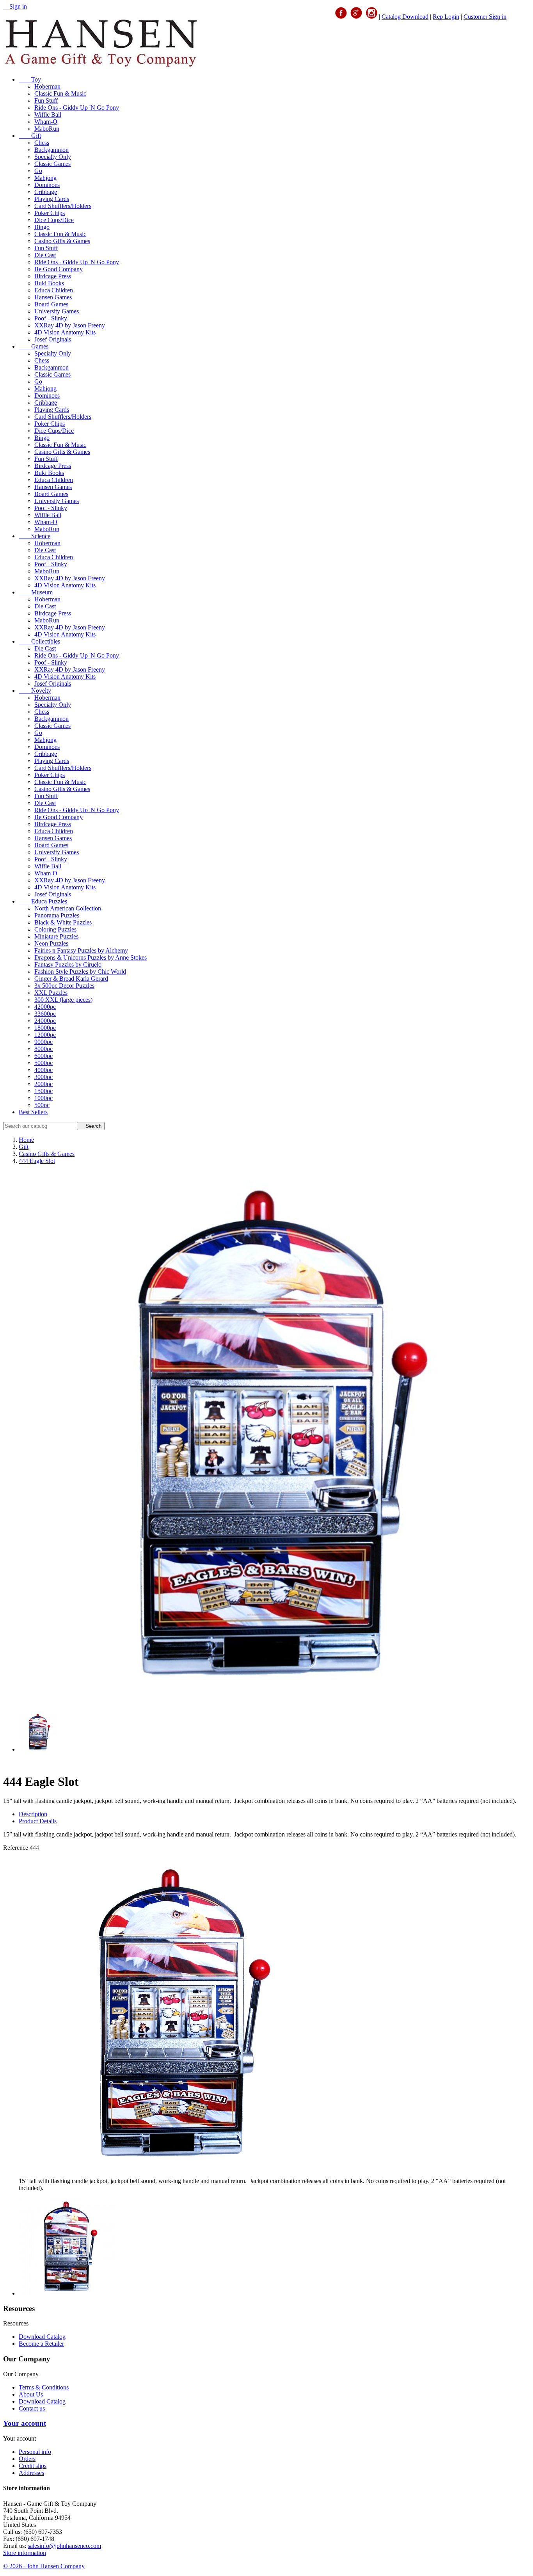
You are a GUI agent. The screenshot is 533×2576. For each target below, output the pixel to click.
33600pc (45, 1014)
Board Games (51, 304)
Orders (27, 2459)
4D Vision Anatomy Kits (65, 332)
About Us (31, 2394)
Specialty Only (53, 157)
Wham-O (46, 122)
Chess (42, 143)
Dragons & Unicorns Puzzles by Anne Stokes (91, 957)
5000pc (44, 1063)
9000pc (44, 1042)
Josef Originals (53, 339)
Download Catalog (42, 2337)
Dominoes (47, 185)
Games (34, 346)
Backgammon (52, 150)
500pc (42, 1105)
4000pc (44, 1070)
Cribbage (46, 192)
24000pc (45, 1021)
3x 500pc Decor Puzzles (64, 986)
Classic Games (52, 164)
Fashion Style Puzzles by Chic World (80, 972)
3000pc (44, 1077)
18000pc (45, 1028)
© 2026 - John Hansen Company (44, 2566)
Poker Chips (50, 213)
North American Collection (68, 908)
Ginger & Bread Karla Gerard (71, 979)
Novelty (35, 691)
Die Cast (45, 255)
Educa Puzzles (43, 901)
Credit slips (33, 2466)
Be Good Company (59, 269)
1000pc (44, 1098)
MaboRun (47, 129)
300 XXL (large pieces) (63, 1000)
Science (35, 536)
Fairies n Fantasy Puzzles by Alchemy (81, 950)
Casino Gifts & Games (62, 241)
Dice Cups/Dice (54, 220)
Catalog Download (405, 17)
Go (38, 171)
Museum (36, 592)
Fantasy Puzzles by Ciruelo (68, 964)
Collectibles (39, 641)
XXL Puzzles (51, 993)
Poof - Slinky (51, 318)
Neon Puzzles (51, 943)
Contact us (32, 2408)
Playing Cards (52, 199)
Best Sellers (33, 1112)
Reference (16, 1848)
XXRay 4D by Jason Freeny (70, 325)
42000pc (45, 1007)
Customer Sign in (485, 17)
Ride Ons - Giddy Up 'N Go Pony (77, 108)
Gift (30, 136)
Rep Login (446, 17)
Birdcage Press (53, 276)
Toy (30, 79)
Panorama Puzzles (57, 915)
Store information (25, 2553)
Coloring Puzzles (55, 929)
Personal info (35, 2452)
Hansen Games (53, 297)
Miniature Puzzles (56, 936)
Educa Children (54, 290)
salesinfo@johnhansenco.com (64, 2546)
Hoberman (47, 86)
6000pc (44, 1056)
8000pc (44, 1049)
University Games (57, 311)
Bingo (42, 227)
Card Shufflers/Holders (63, 206)
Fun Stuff (46, 100)
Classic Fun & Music (60, 93)
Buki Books (49, 283)
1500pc (44, 1091)
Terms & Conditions (44, 2387)
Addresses (31, 2473)
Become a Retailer (41, 2344)
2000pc (44, 1084)
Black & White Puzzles (63, 922)
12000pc (45, 1035)
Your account (25, 2423)
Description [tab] (33, 1814)
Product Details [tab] (38, 1821)
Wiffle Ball (48, 115)
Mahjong (45, 178)
